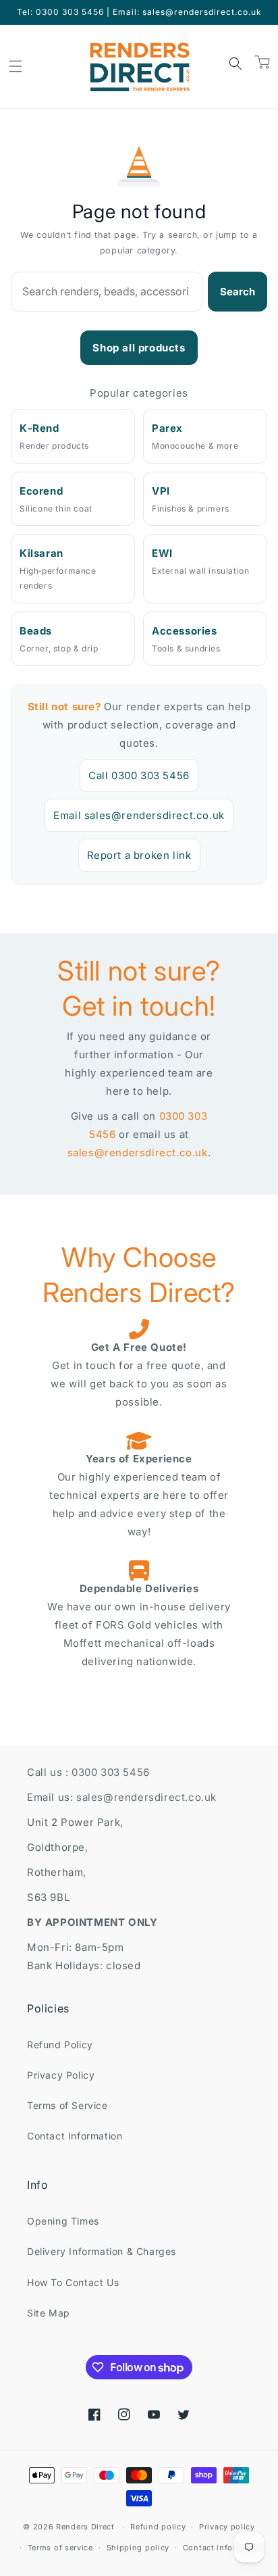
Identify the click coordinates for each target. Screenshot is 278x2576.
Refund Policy (60, 2045)
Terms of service (60, 2548)
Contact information (223, 2548)
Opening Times (63, 2221)
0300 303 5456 (111, 1772)
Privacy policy (227, 2527)
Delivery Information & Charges (102, 2251)
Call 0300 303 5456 (139, 775)
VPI (161, 491)
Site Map (49, 2313)
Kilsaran (41, 553)
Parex (167, 428)
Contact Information (75, 2136)
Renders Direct (85, 2527)
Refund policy (158, 2527)
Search (238, 292)
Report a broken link (139, 855)
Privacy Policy (61, 2075)
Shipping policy (138, 2548)
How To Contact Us (73, 2282)
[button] (16, 66)
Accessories (185, 631)
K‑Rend (39, 428)
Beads (36, 631)
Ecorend (41, 491)
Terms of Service (67, 2105)
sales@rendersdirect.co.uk (138, 1153)
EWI (162, 553)
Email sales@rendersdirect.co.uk (139, 815)
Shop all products (139, 348)
